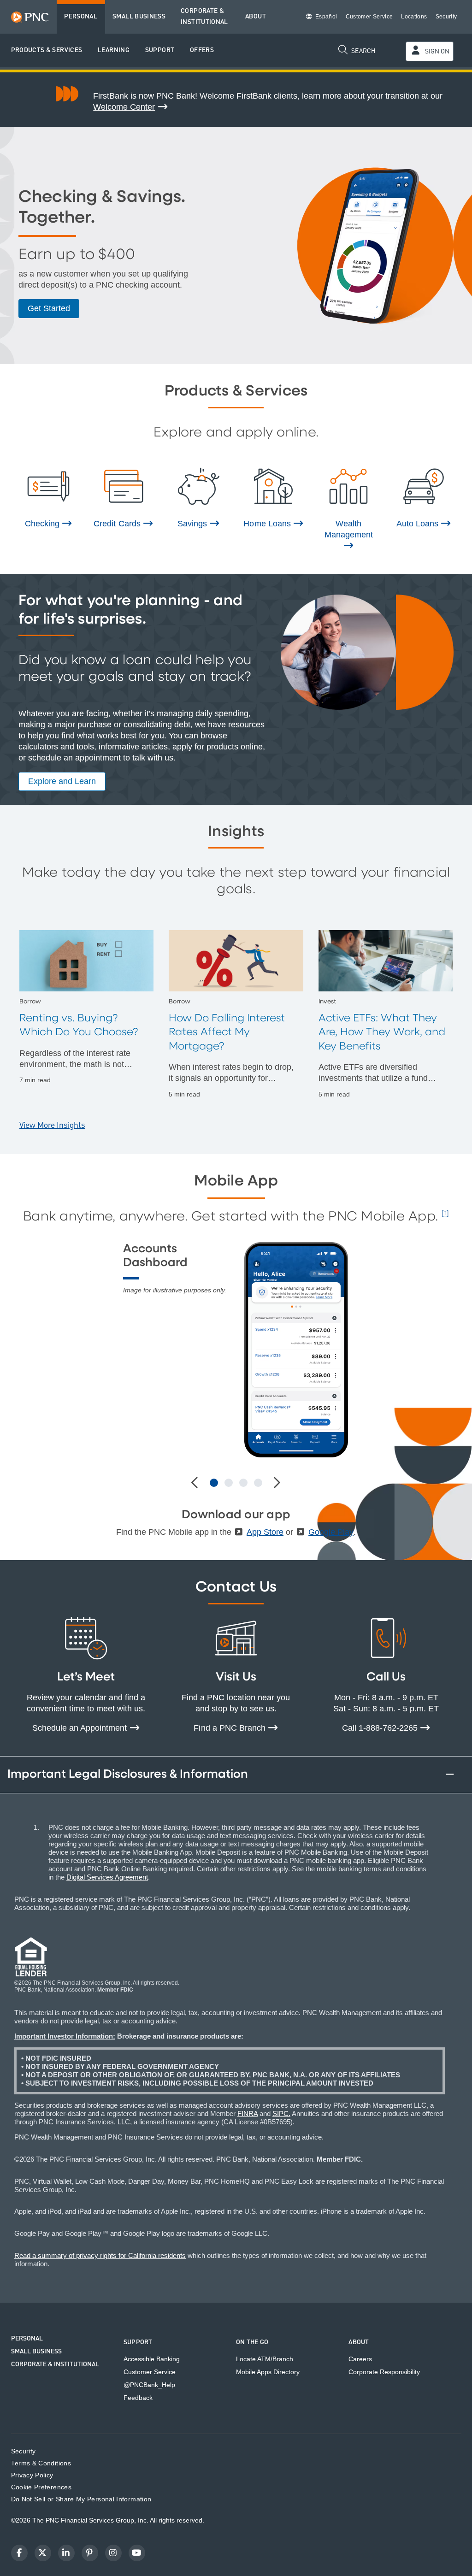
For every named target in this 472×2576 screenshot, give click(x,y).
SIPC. (281, 2113)
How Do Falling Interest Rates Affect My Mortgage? (227, 1032)
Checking (43, 524)
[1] (445, 1214)
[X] (43, 2553)
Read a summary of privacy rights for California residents (100, 2255)
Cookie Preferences (41, 2487)
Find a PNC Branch (231, 1728)
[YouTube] (137, 2553)
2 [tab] (229, 1483)
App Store (265, 1532)
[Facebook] (19, 2553)
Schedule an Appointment (81, 1728)
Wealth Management (349, 529)
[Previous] (196, 1483)
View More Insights (52, 1125)
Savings (193, 524)
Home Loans (268, 524)
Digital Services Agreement (107, 1877)
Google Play (331, 1532)
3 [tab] (243, 1483)
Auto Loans (419, 524)
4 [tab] (258, 1483)
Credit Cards (118, 524)
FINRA (248, 2113)
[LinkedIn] (66, 2553)
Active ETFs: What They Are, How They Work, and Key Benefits (382, 1032)
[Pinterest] (90, 2553)
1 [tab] (214, 1483)
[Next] (276, 1483)
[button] (47, 50)
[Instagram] (113, 2553)
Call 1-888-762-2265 (381, 1728)
